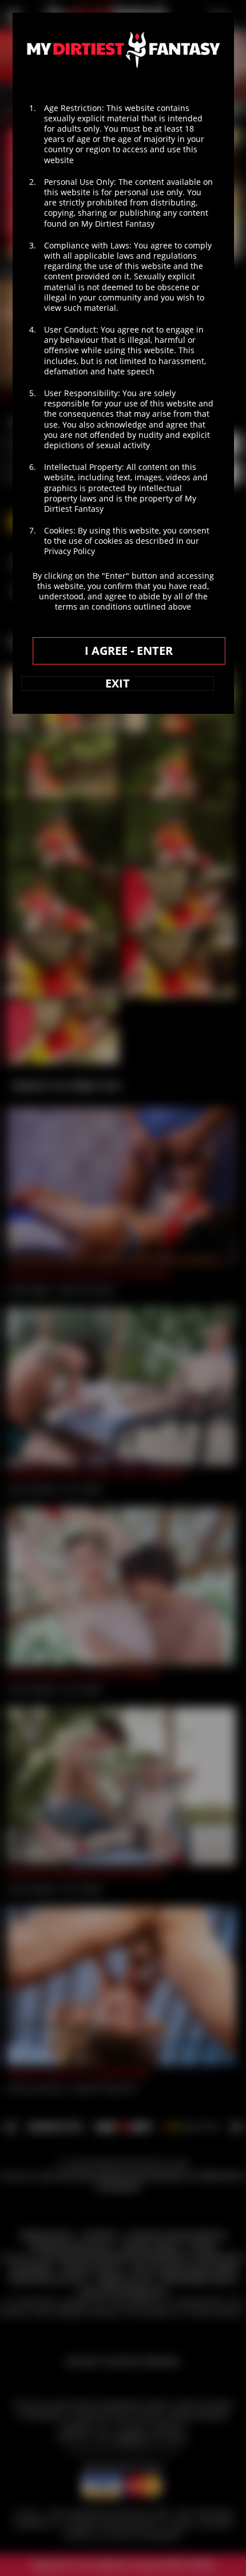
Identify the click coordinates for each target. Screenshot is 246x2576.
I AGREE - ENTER (129, 651)
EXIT (118, 683)
